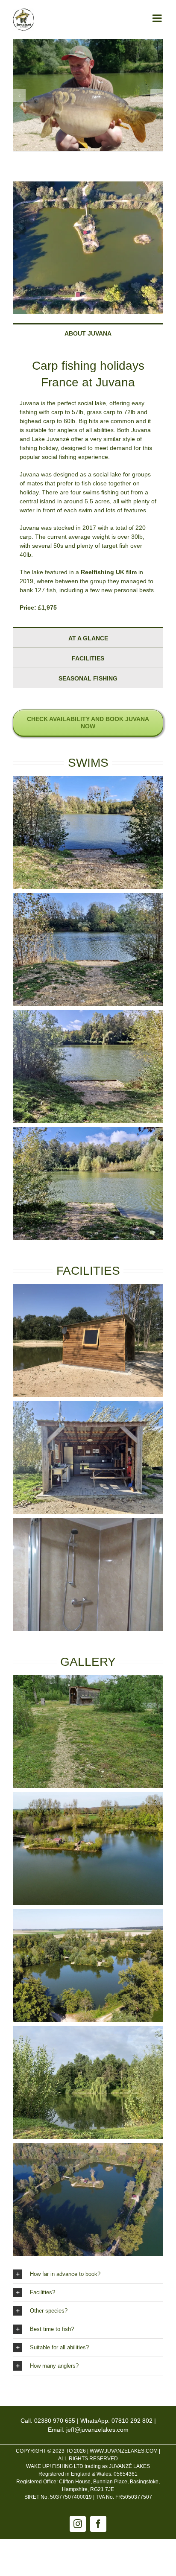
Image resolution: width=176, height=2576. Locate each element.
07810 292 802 (132, 2421)
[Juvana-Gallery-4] (88, 2030)
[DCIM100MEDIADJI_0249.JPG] (88, 1913)
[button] (19, 96)
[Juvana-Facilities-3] (88, 1288)
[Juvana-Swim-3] (88, 1014)
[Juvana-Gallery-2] (88, 1796)
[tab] (88, 333)
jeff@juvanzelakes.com (97, 2430)
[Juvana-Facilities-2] (88, 1522)
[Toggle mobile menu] (158, 18)
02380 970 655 (55, 2421)
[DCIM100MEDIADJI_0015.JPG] (88, 2147)
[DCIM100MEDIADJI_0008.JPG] (88, 184)
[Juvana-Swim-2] (88, 897)
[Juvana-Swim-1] (88, 780)
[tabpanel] (88, 485)
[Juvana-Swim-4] (88, 1131)
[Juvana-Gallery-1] (88, 1679)
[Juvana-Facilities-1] (88, 1405)
